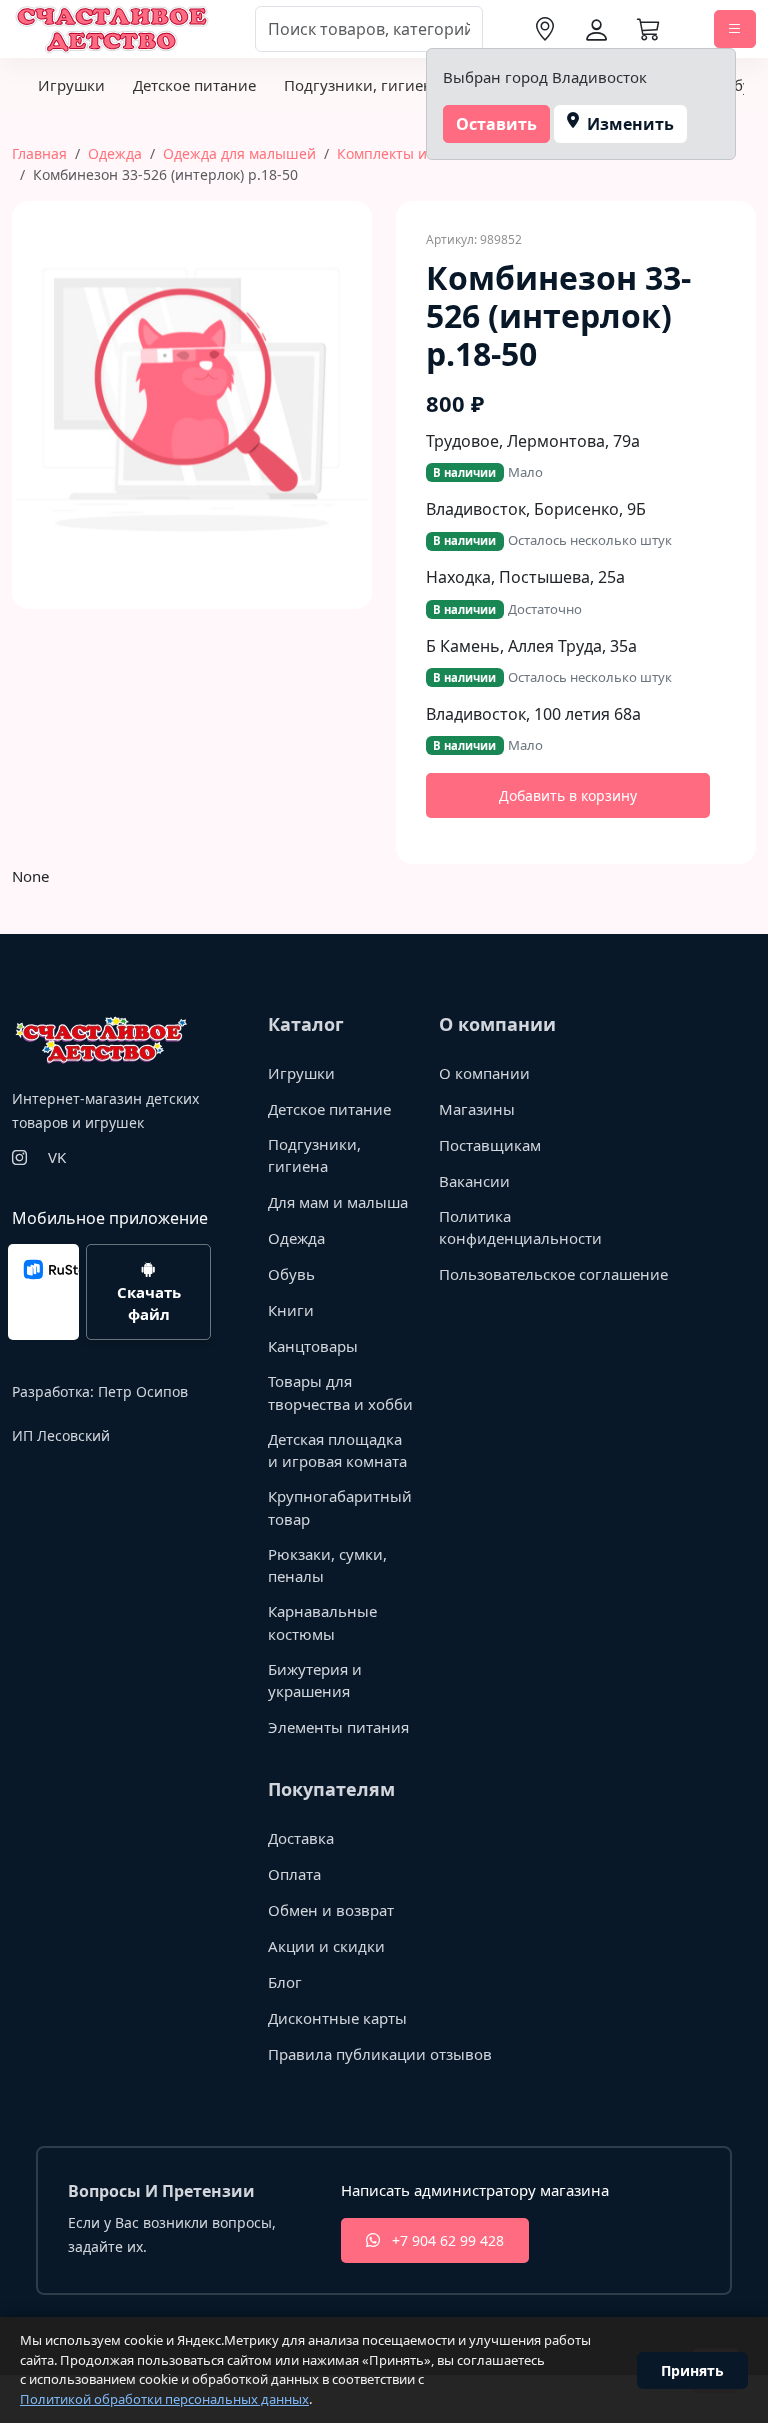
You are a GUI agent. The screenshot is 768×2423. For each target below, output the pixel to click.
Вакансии (474, 1181)
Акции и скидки (326, 1946)
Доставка (301, 1838)
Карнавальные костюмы (322, 1622)
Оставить (496, 124)
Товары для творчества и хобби (340, 1392)
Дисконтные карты (337, 2018)
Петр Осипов (143, 1391)
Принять (692, 2370)
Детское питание (194, 85)
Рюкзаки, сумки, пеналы (327, 1565)
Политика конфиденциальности (520, 1227)
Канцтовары (313, 1346)
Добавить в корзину (568, 795)
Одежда (115, 153)
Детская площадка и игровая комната (337, 1450)
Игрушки (71, 85)
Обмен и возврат (331, 1910)
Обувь (291, 1274)
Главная (39, 153)
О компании (484, 1073)
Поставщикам (490, 1145)
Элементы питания (338, 1727)
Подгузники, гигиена (362, 85)
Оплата (294, 1874)
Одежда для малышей (239, 153)
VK (57, 1157)
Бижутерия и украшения (315, 1680)
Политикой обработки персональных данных (164, 2399)
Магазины (477, 1109)
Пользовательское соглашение (553, 1274)
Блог (285, 1982)
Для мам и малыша (338, 1202)
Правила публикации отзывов (380, 2054)
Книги (291, 1310)
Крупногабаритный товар (340, 1507)
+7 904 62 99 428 (446, 2240)
